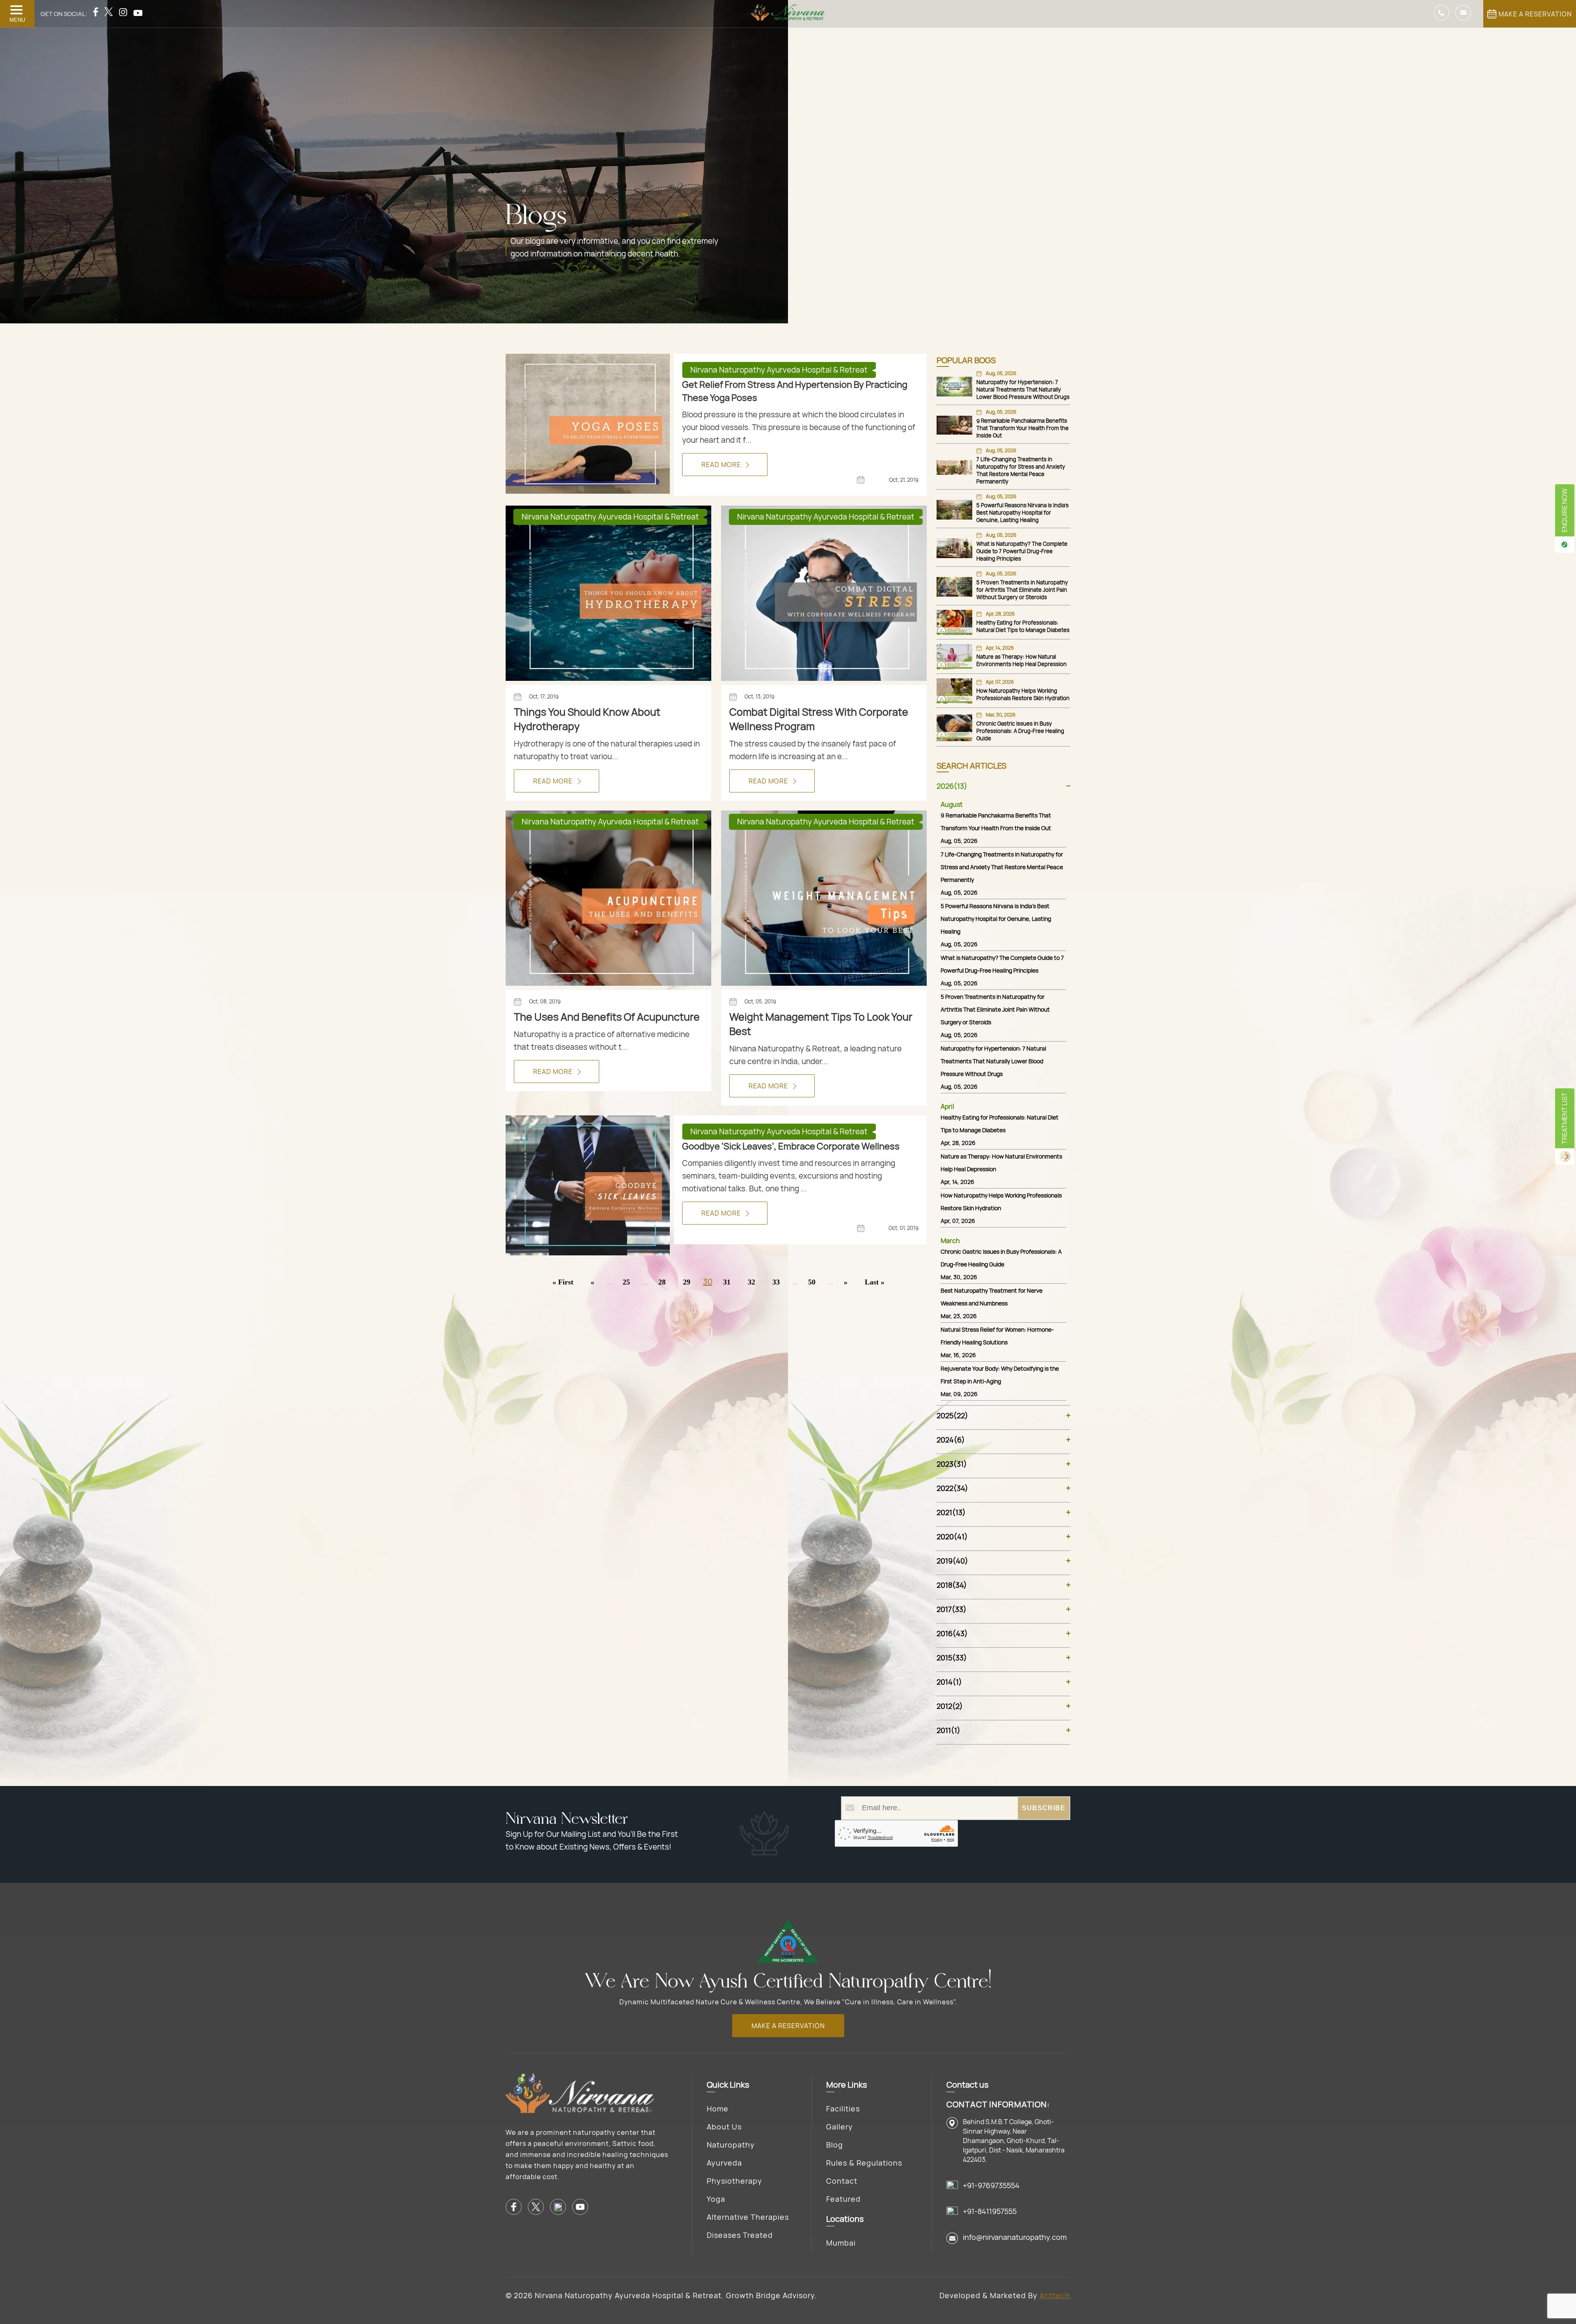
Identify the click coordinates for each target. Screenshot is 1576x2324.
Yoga (716, 2199)
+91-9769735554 (991, 2185)
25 (626, 1282)
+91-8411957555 (990, 2211)
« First (563, 1282)
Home (718, 2109)
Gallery (840, 2127)
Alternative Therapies (748, 2217)
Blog (835, 2145)
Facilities (843, 2109)
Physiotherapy (734, 2181)
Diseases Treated (740, 2235)
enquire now (1565, 510)
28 (662, 1282)
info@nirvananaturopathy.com (1015, 2237)
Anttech (1055, 2295)
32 (751, 1282)
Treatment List (1565, 1118)
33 (776, 1282)
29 (687, 1282)
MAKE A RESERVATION (1535, 14)
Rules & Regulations (864, 2163)
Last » (875, 1282)
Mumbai (841, 2243)
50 (812, 1282)
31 (727, 1282)
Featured (843, 2199)
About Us (724, 2127)
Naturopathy (731, 2145)
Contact (842, 2181)
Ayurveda (724, 2163)
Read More (722, 465)
